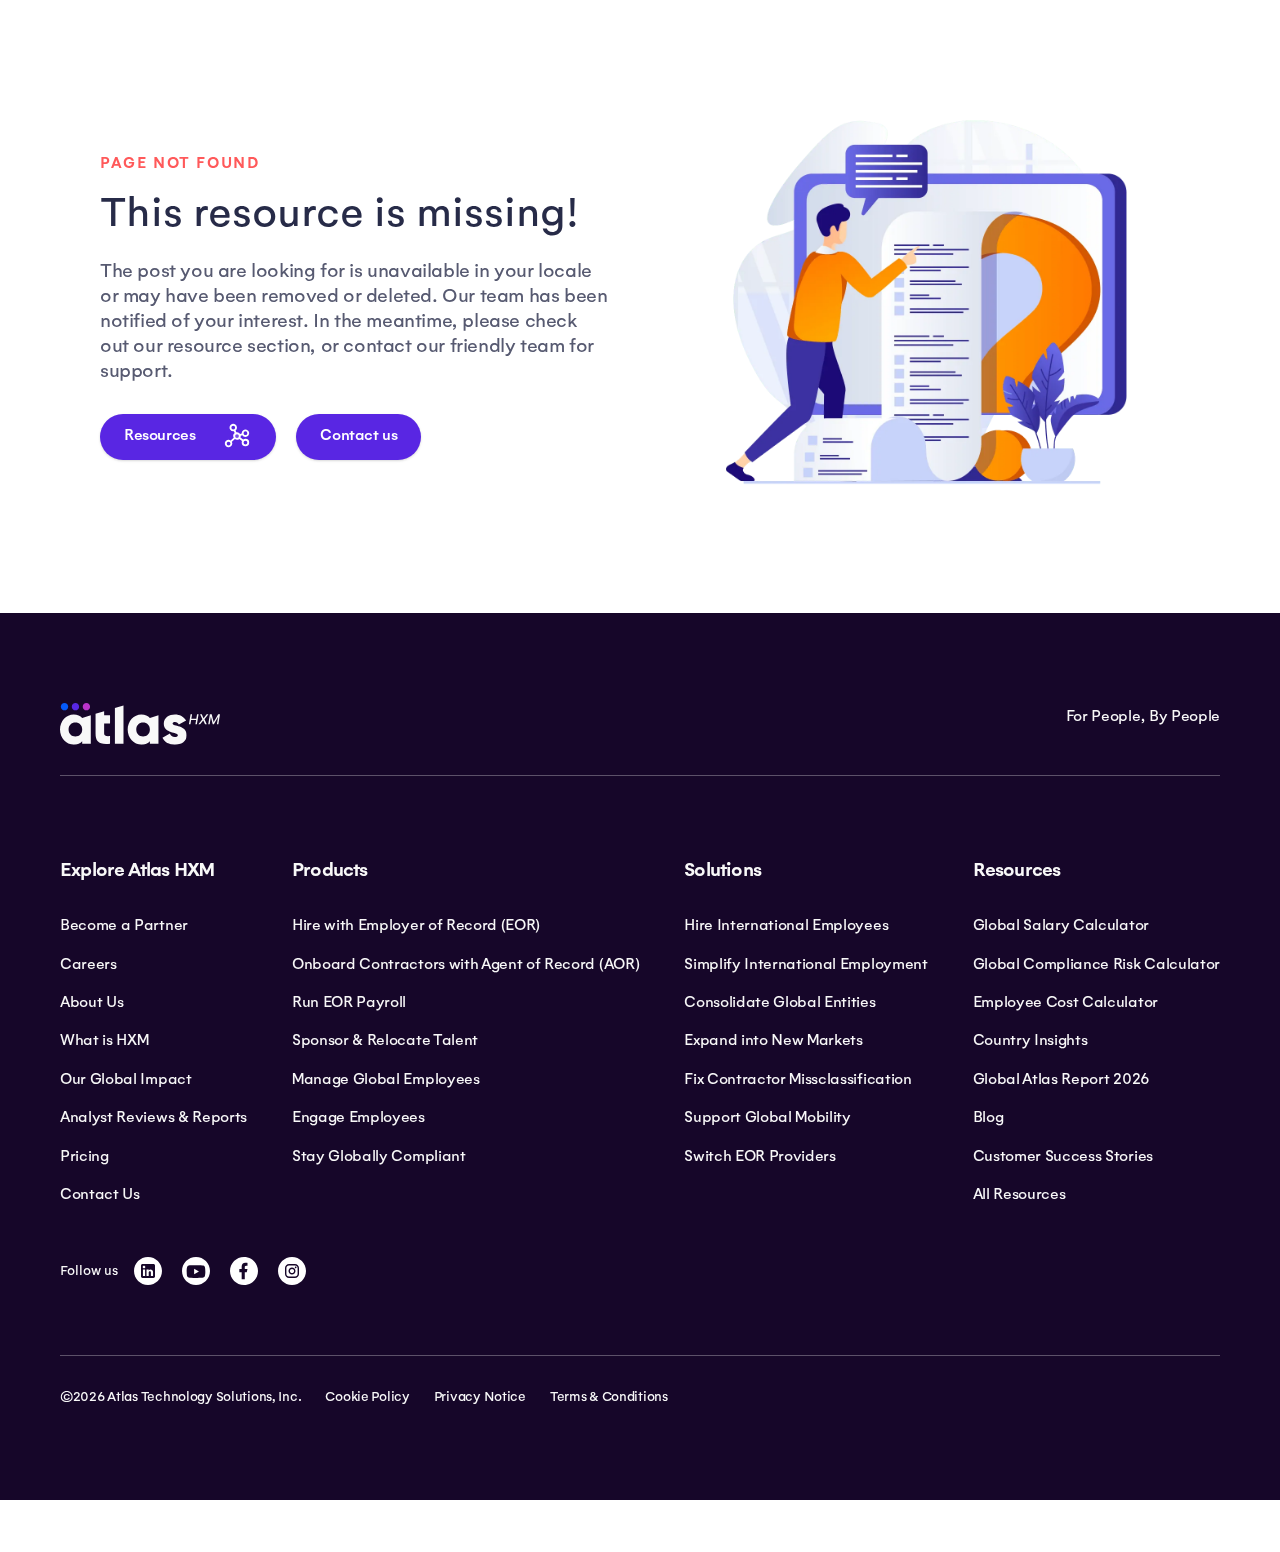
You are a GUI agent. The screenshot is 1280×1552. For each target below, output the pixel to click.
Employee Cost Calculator (1065, 1002)
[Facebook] (244, 1271)
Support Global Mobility (767, 1117)
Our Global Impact (126, 1079)
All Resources (1019, 1194)
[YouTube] (196, 1271)
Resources (159, 435)
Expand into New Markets (773, 1040)
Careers (88, 964)
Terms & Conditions (609, 1397)
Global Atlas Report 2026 (1061, 1079)
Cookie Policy (367, 1397)
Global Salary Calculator (1061, 925)
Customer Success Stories (1063, 1156)
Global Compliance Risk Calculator (1096, 964)
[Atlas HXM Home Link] (140, 724)
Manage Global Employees (386, 1079)
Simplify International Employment (805, 964)
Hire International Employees (786, 925)
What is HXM (104, 1040)
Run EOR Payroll (349, 1002)
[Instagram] (292, 1271)
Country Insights (1030, 1040)
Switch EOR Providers (760, 1156)
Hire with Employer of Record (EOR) (416, 925)
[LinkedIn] (148, 1271)
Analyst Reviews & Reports (153, 1117)
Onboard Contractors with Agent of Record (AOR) (465, 964)
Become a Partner (124, 925)
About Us (91, 1002)
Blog (988, 1117)
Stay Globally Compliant (379, 1156)
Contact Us (100, 1194)
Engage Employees (358, 1117)
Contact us (358, 435)
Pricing (84, 1156)
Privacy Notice (480, 1397)
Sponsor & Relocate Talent (385, 1040)
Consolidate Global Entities (779, 1002)
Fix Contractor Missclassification (797, 1079)
